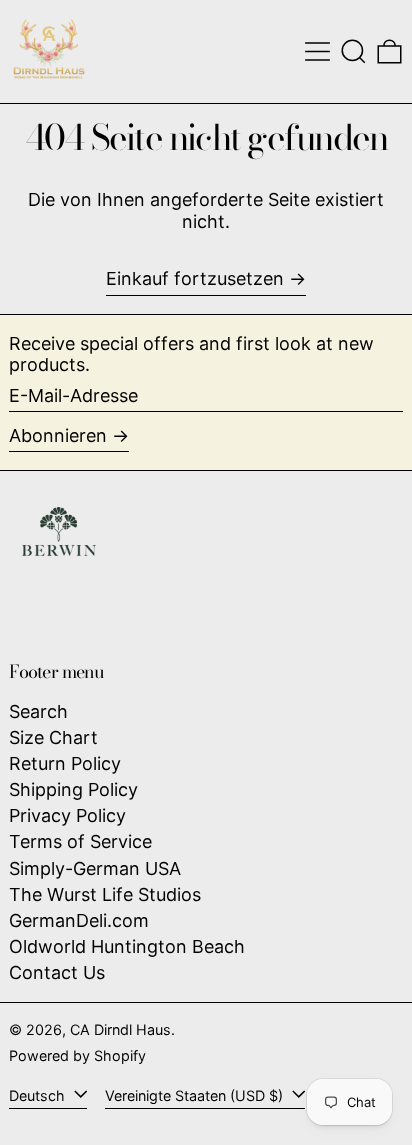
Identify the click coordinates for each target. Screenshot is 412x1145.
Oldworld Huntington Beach (127, 946)
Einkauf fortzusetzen (195, 278)
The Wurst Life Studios (105, 894)
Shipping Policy (73, 789)
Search (38, 711)
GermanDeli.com (79, 920)
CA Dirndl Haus (120, 1029)
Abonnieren (58, 435)
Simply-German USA (95, 868)
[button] (353, 51)
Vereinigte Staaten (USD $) (196, 1095)
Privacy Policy (67, 815)
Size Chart (53, 737)
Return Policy (65, 763)
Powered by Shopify (77, 1055)
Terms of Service (80, 841)
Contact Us (57, 972)
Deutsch (39, 1095)
